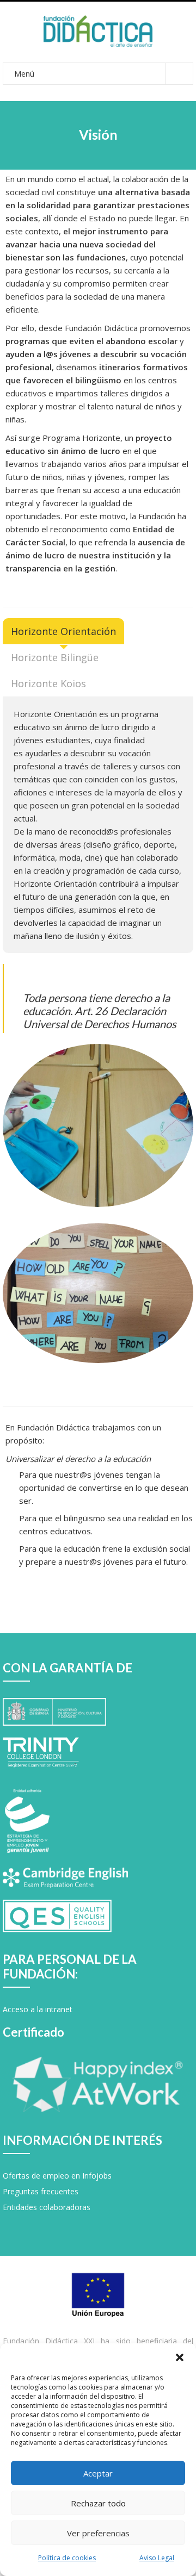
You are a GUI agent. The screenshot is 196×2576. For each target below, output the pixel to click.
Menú (24, 74)
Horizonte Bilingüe (55, 657)
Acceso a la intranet (38, 2009)
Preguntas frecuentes (41, 2191)
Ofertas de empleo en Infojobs (57, 2176)
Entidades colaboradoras (47, 2207)
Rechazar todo (98, 2503)
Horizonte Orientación (63, 631)
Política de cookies (67, 2558)
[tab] (63, 631)
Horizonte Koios (48, 683)
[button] (180, 2357)
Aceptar (98, 2473)
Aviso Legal (157, 2558)
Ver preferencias (98, 2533)
